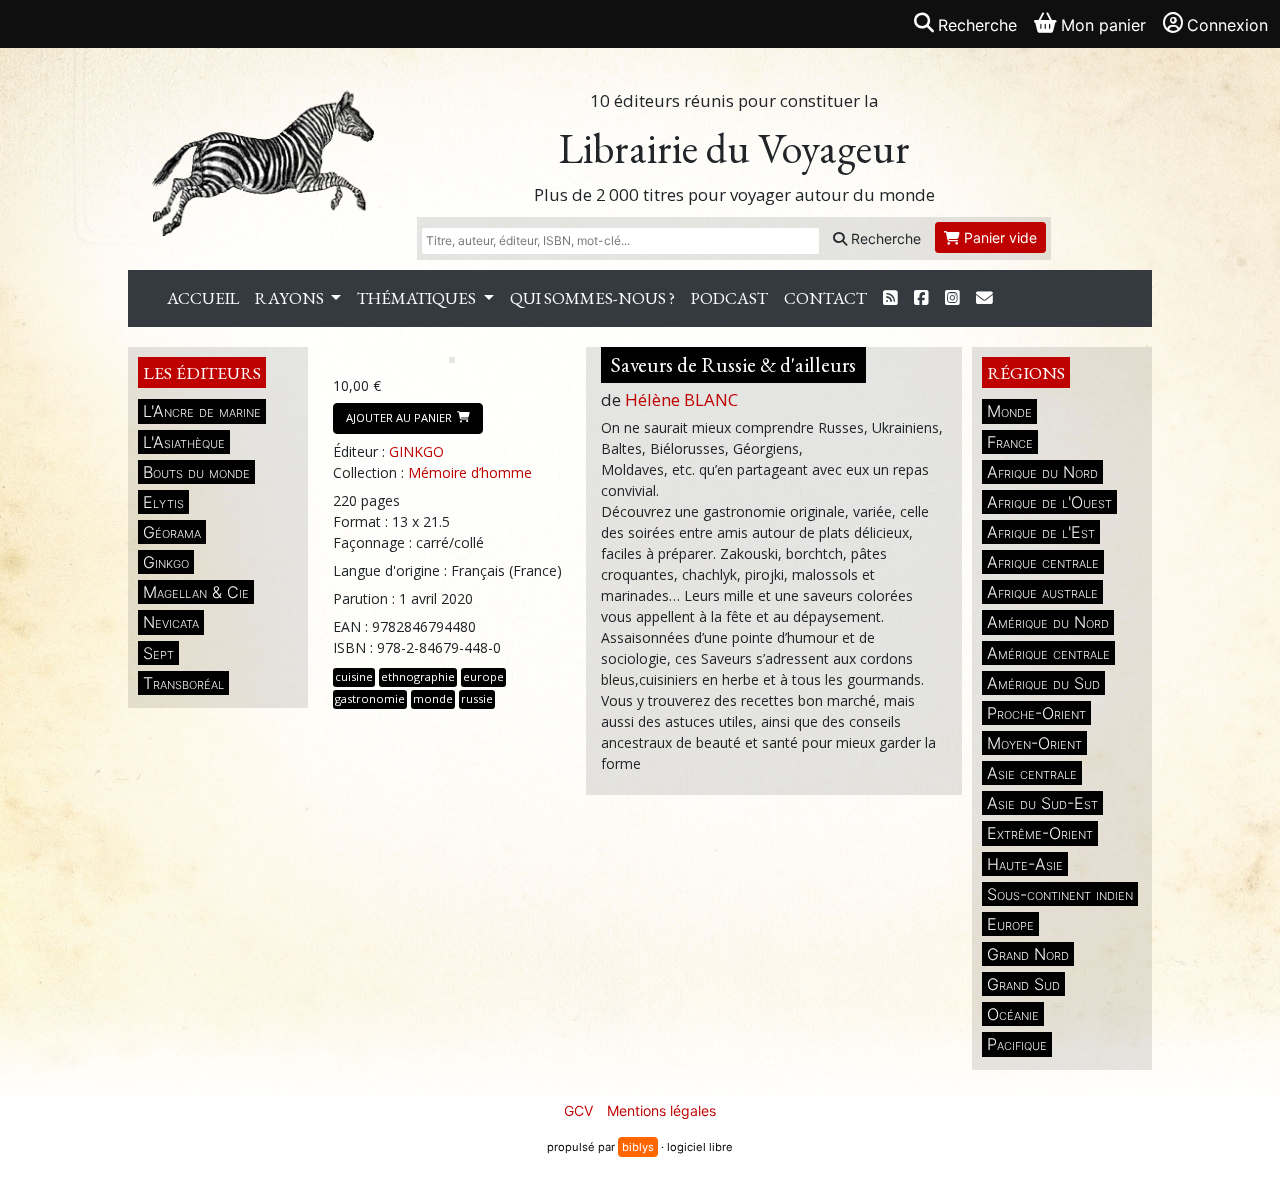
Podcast (729, 298)
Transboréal (183, 683)
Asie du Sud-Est (1042, 803)
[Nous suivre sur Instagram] (952, 298)
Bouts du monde (196, 472)
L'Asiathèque (184, 442)
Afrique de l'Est (1041, 532)
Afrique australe (1042, 592)
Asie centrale (1032, 773)
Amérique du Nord (1048, 622)
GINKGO (416, 451)
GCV (578, 1110)
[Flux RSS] (890, 298)
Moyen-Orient (1034, 743)
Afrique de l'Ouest (1049, 502)
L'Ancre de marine (202, 411)
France (1010, 442)
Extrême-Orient (1040, 833)
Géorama (172, 532)
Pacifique (1017, 1044)
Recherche (884, 238)
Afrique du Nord (1042, 472)
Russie (477, 698)
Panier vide (998, 237)
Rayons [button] (291, 298)
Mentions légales (661, 1110)
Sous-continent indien (1060, 894)
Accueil (203, 298)
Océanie (1013, 1014)
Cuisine (354, 676)
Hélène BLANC (681, 399)
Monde (1009, 411)
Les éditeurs (202, 372)
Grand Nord (1028, 954)
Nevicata (171, 622)
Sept (158, 653)
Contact (825, 298)
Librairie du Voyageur (734, 148)
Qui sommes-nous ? (592, 298)
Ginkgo (166, 562)
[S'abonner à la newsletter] (984, 298)
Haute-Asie (1025, 864)
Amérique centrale (1048, 653)
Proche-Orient (1036, 713)
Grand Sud (1023, 984)
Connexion (1227, 25)
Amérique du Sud (1043, 683)
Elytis (163, 502)
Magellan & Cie (196, 592)
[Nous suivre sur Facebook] (921, 298)
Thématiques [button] (418, 298)
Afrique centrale (1043, 562)
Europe (1010, 924)
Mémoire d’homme (470, 472)
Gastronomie (370, 698)
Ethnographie (418, 676)
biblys (638, 1147)
